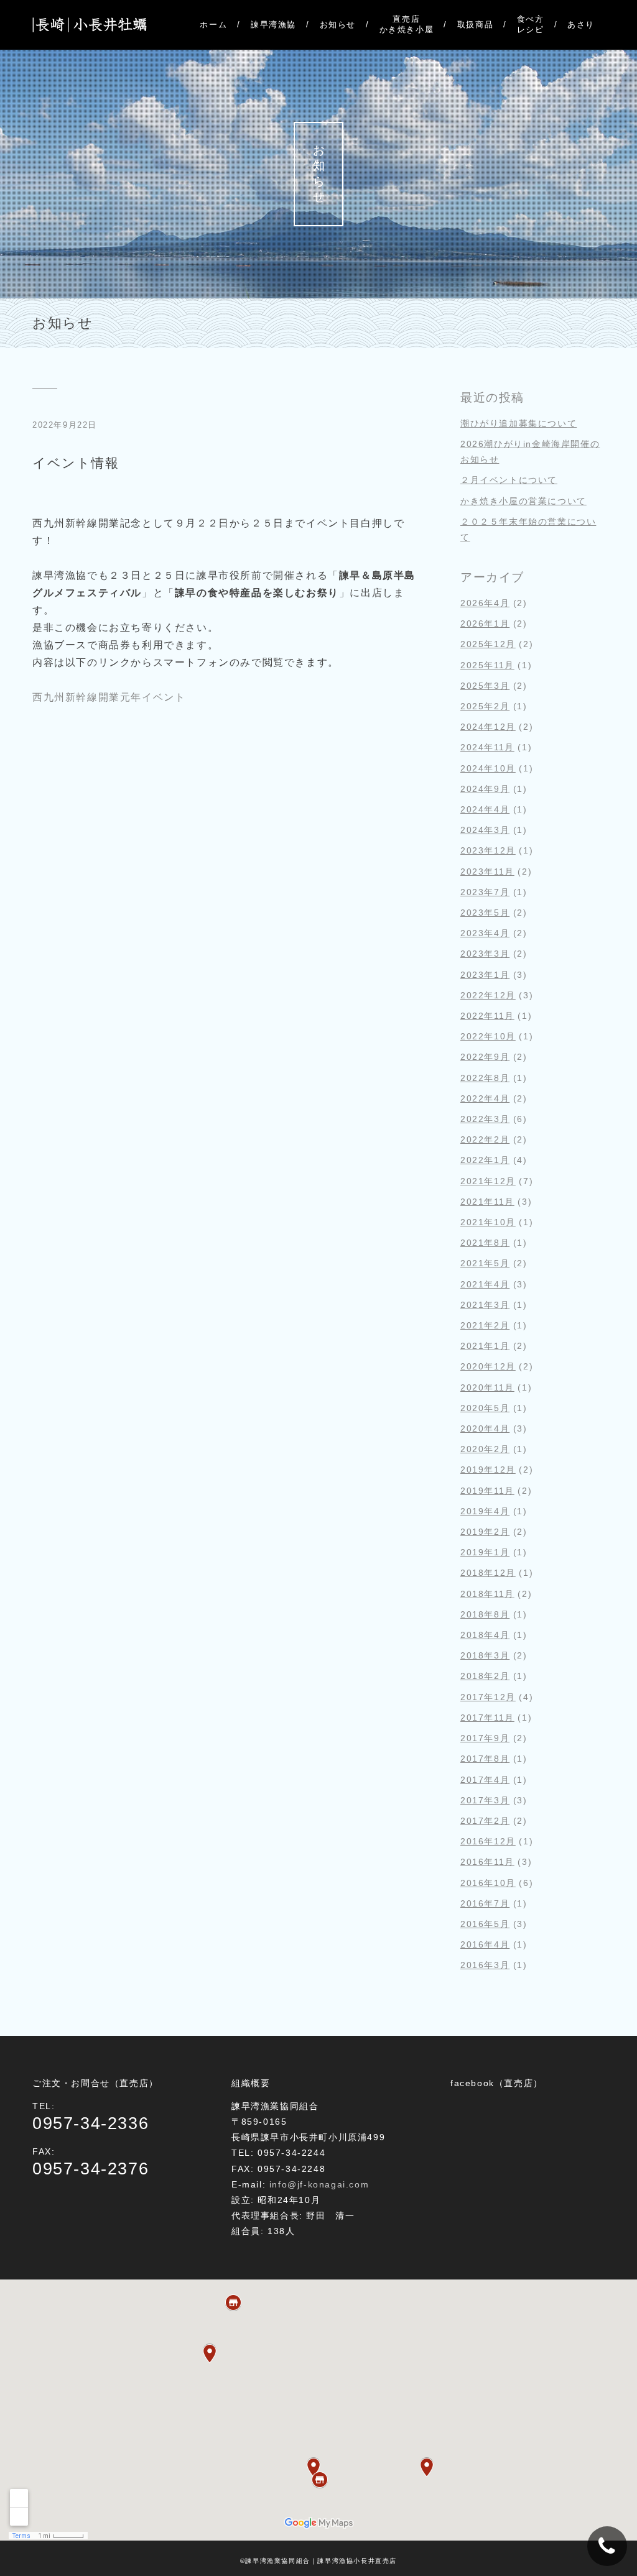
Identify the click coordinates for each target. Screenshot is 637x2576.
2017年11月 (487, 1718)
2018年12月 (488, 1573)
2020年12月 (488, 1366)
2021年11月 (487, 1202)
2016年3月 (485, 1965)
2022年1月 (485, 1160)
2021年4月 (485, 1284)
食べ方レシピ (531, 24)
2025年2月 (485, 706)
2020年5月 (485, 1408)
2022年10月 (488, 1036)
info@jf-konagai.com (319, 2184)
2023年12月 (488, 850)
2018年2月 (485, 1676)
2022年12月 (488, 995)
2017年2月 (485, 1821)
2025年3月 (485, 686)
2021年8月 (485, 1243)
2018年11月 (487, 1594)
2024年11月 (487, 747)
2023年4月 (485, 933)
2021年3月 (485, 1305)
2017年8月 (485, 1759)
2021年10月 (488, 1222)
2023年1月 (485, 975)
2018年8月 (485, 1614)
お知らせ (338, 25)
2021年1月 (485, 1346)
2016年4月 (485, 1944)
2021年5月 (485, 1263)
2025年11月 (487, 665)
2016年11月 (487, 1862)
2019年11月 (487, 1491)
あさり (581, 25)
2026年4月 (485, 603)
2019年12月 (488, 1470)
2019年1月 (485, 1552)
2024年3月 (485, 830)
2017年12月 (488, 1697)
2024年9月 (485, 789)
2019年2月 (485, 1532)
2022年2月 (485, 1139)
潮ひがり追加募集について (518, 423)
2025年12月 (488, 644)
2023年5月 (485, 913)
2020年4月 (485, 1428)
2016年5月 (485, 1924)
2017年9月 (485, 1738)
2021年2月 (485, 1325)
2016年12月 (488, 1841)
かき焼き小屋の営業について (523, 501)
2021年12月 (488, 1181)
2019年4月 (485, 1511)
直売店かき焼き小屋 (407, 24)
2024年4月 (485, 809)
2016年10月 (488, 1883)
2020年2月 (485, 1449)
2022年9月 (485, 1057)
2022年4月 (485, 1098)
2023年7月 (485, 892)
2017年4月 (485, 1780)
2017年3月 (485, 1800)
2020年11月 (487, 1387)
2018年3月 (485, 1655)
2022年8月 (485, 1078)
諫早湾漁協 (273, 25)
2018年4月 (485, 1635)
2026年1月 (485, 623)
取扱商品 (475, 25)
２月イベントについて (509, 480)
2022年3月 (485, 1119)
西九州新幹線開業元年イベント (109, 697)
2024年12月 (488, 727)
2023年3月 (485, 954)
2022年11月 (487, 1016)
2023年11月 (487, 872)
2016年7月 (485, 1903)
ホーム (213, 25)
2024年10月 (488, 768)
